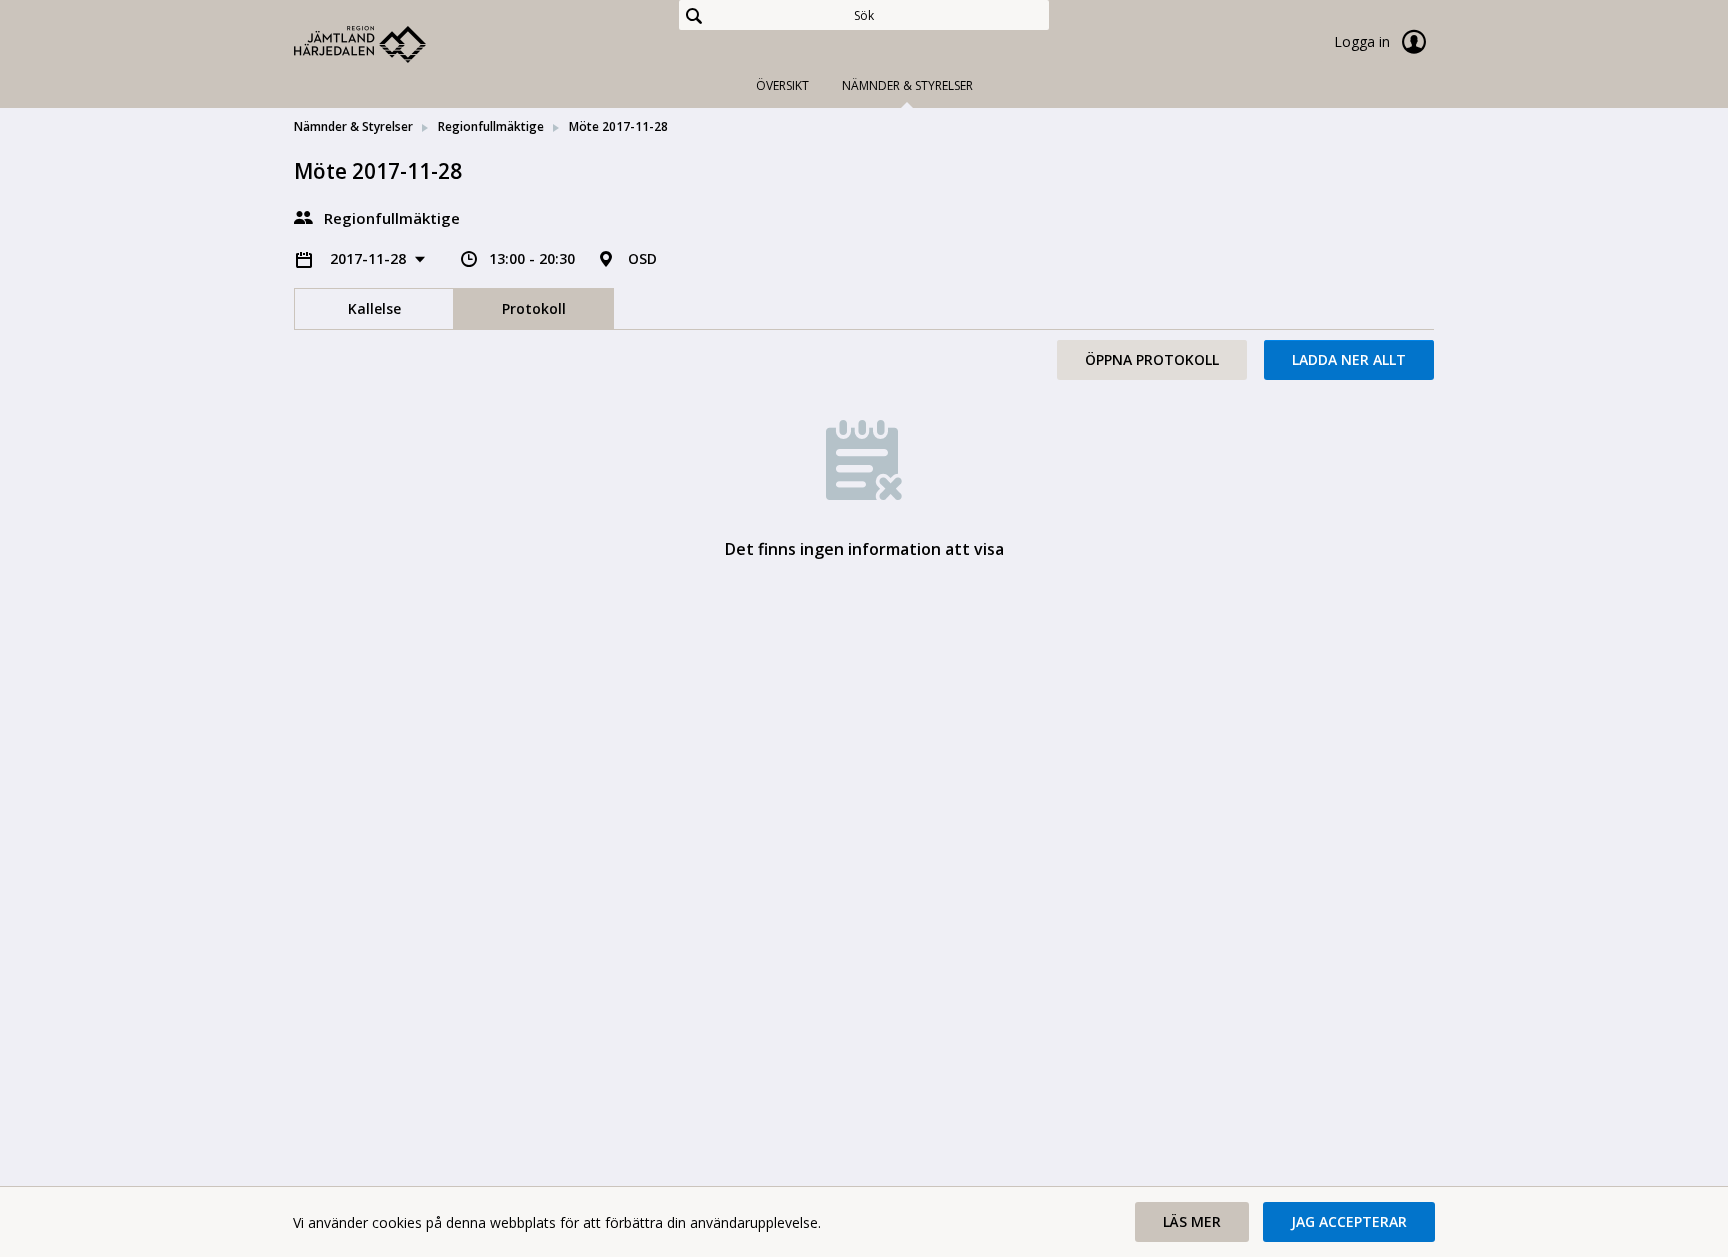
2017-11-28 (370, 258)
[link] (394, 44)
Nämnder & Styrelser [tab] (907, 85)
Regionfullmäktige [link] (491, 126)
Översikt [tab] (782, 85)
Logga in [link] (1364, 41)
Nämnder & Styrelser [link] (353, 126)
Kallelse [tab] (374, 308)
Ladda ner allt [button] (1349, 359)
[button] (1192, 1222)
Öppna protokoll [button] (1152, 359)
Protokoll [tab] (534, 308)
